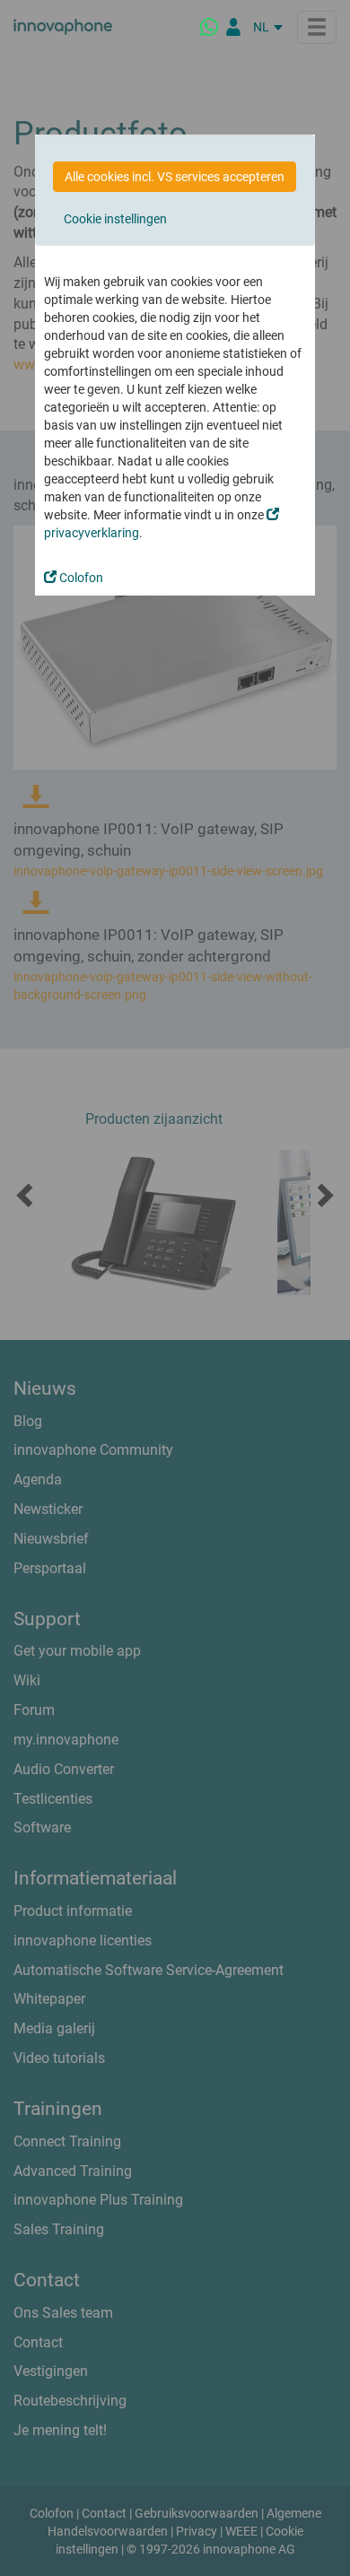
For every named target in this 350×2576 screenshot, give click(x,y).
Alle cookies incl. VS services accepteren (175, 177)
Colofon (80, 578)
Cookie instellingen (115, 219)
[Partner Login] (233, 27)
